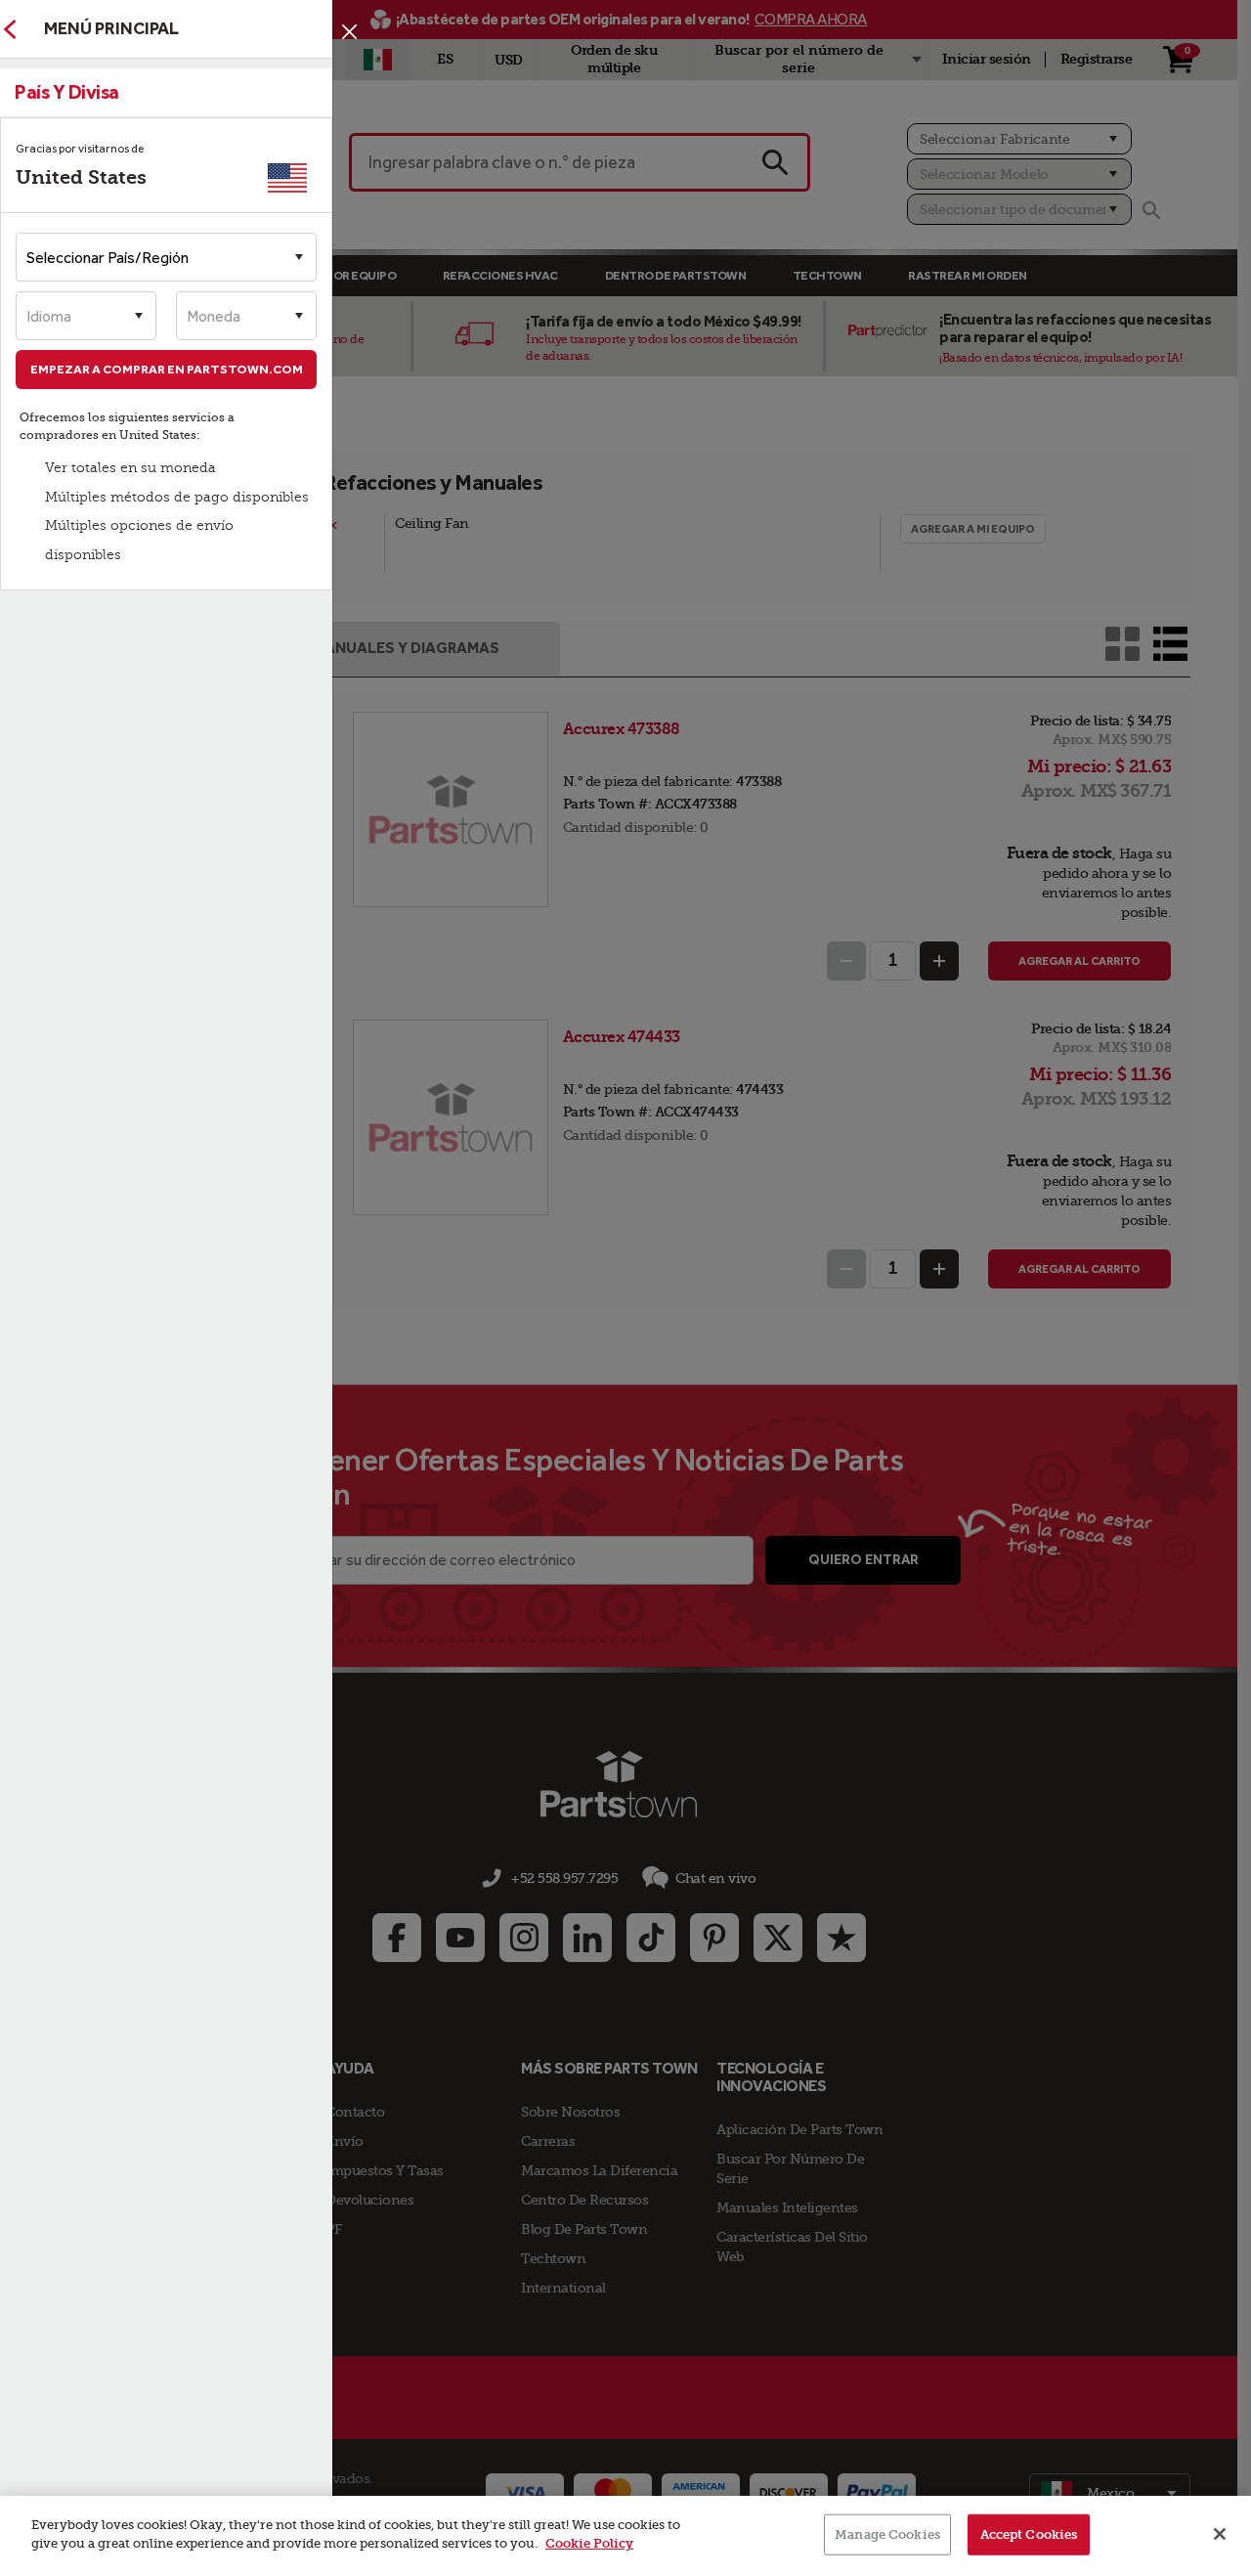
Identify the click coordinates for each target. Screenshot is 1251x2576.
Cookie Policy (589, 2543)
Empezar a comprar (167, 369)
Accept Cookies (1029, 2534)
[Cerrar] (349, 32)
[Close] (1220, 2534)
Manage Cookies (887, 2534)
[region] (625, 2536)
